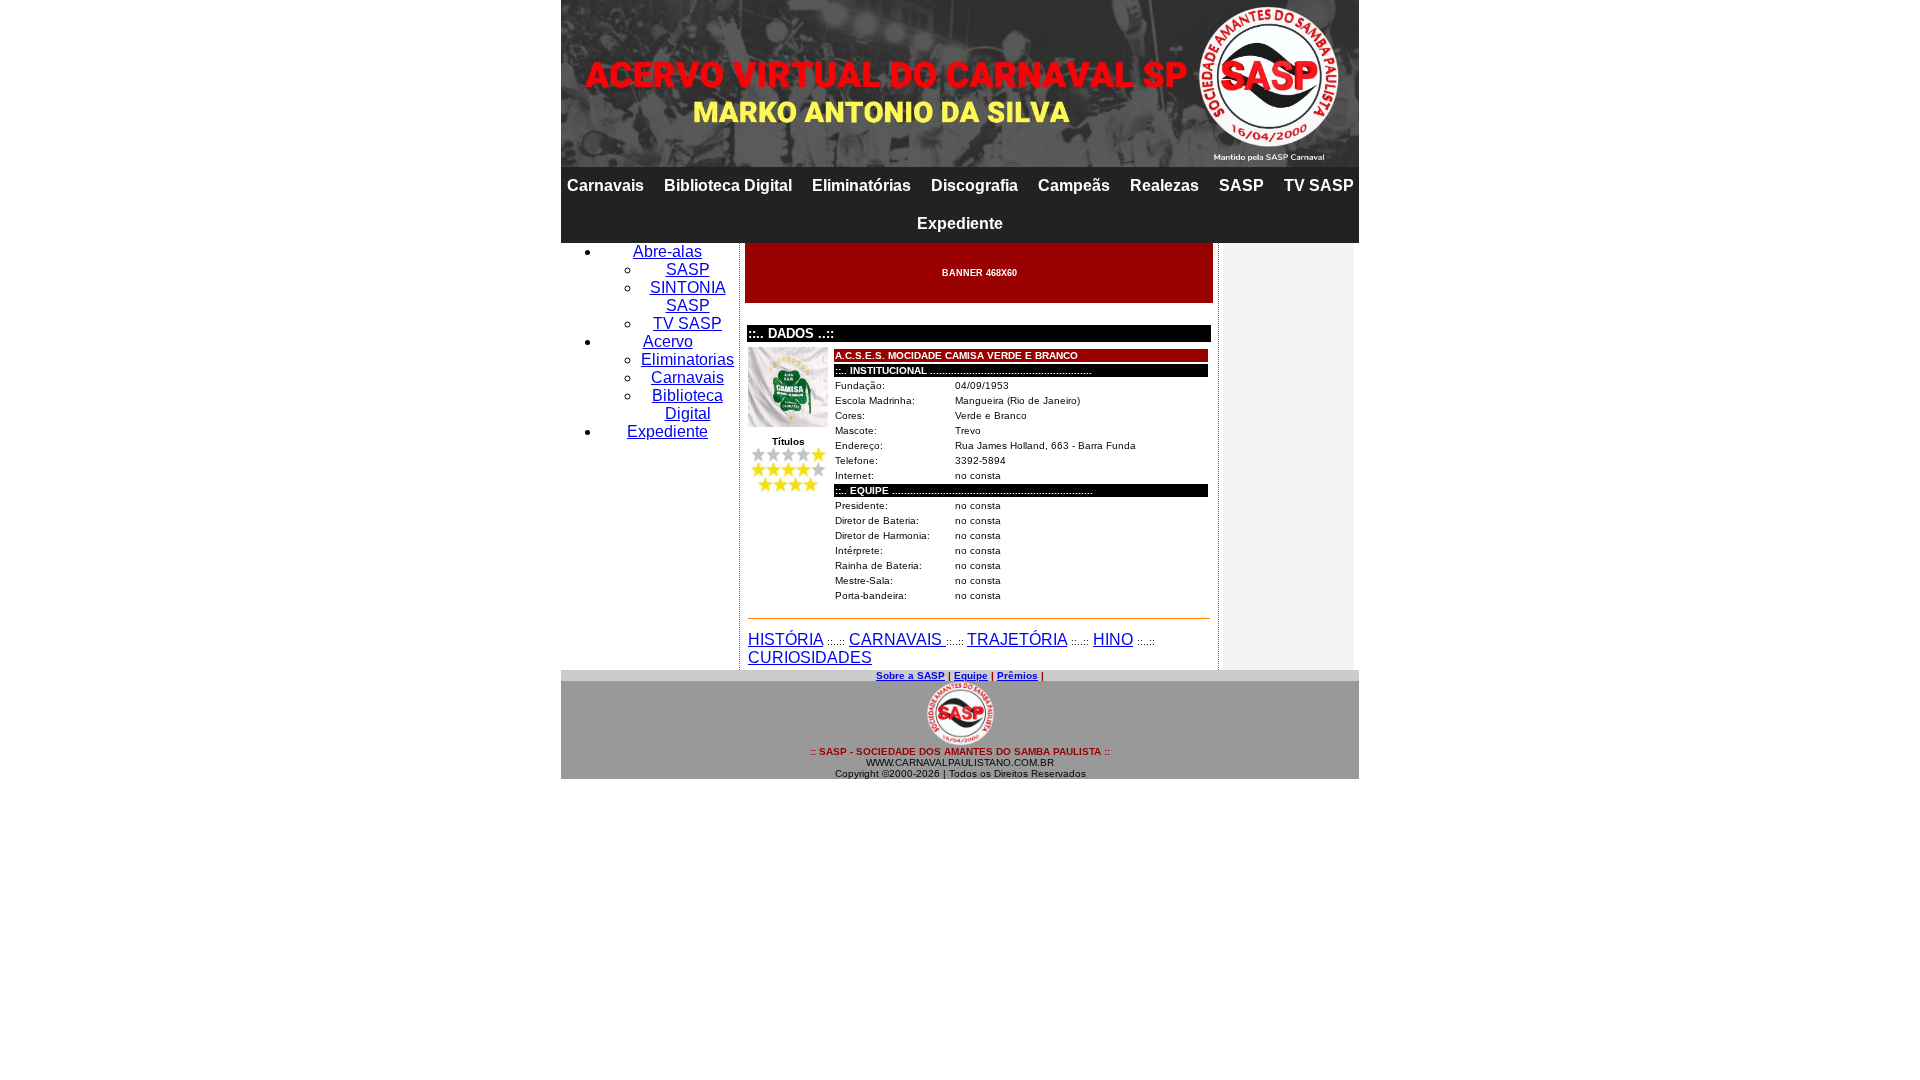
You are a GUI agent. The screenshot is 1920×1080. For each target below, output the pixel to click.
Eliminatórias (861, 185)
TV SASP (1319, 185)
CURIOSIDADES (810, 657)
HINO (1113, 639)
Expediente (960, 223)
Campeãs (1074, 185)
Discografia (974, 185)
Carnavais (605, 185)
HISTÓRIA (785, 639)
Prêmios (1017, 675)
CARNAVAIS (897, 639)
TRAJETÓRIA (1017, 639)
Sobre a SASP (910, 675)
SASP (1241, 185)
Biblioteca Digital (728, 185)
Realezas (1164, 185)
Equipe (971, 675)
